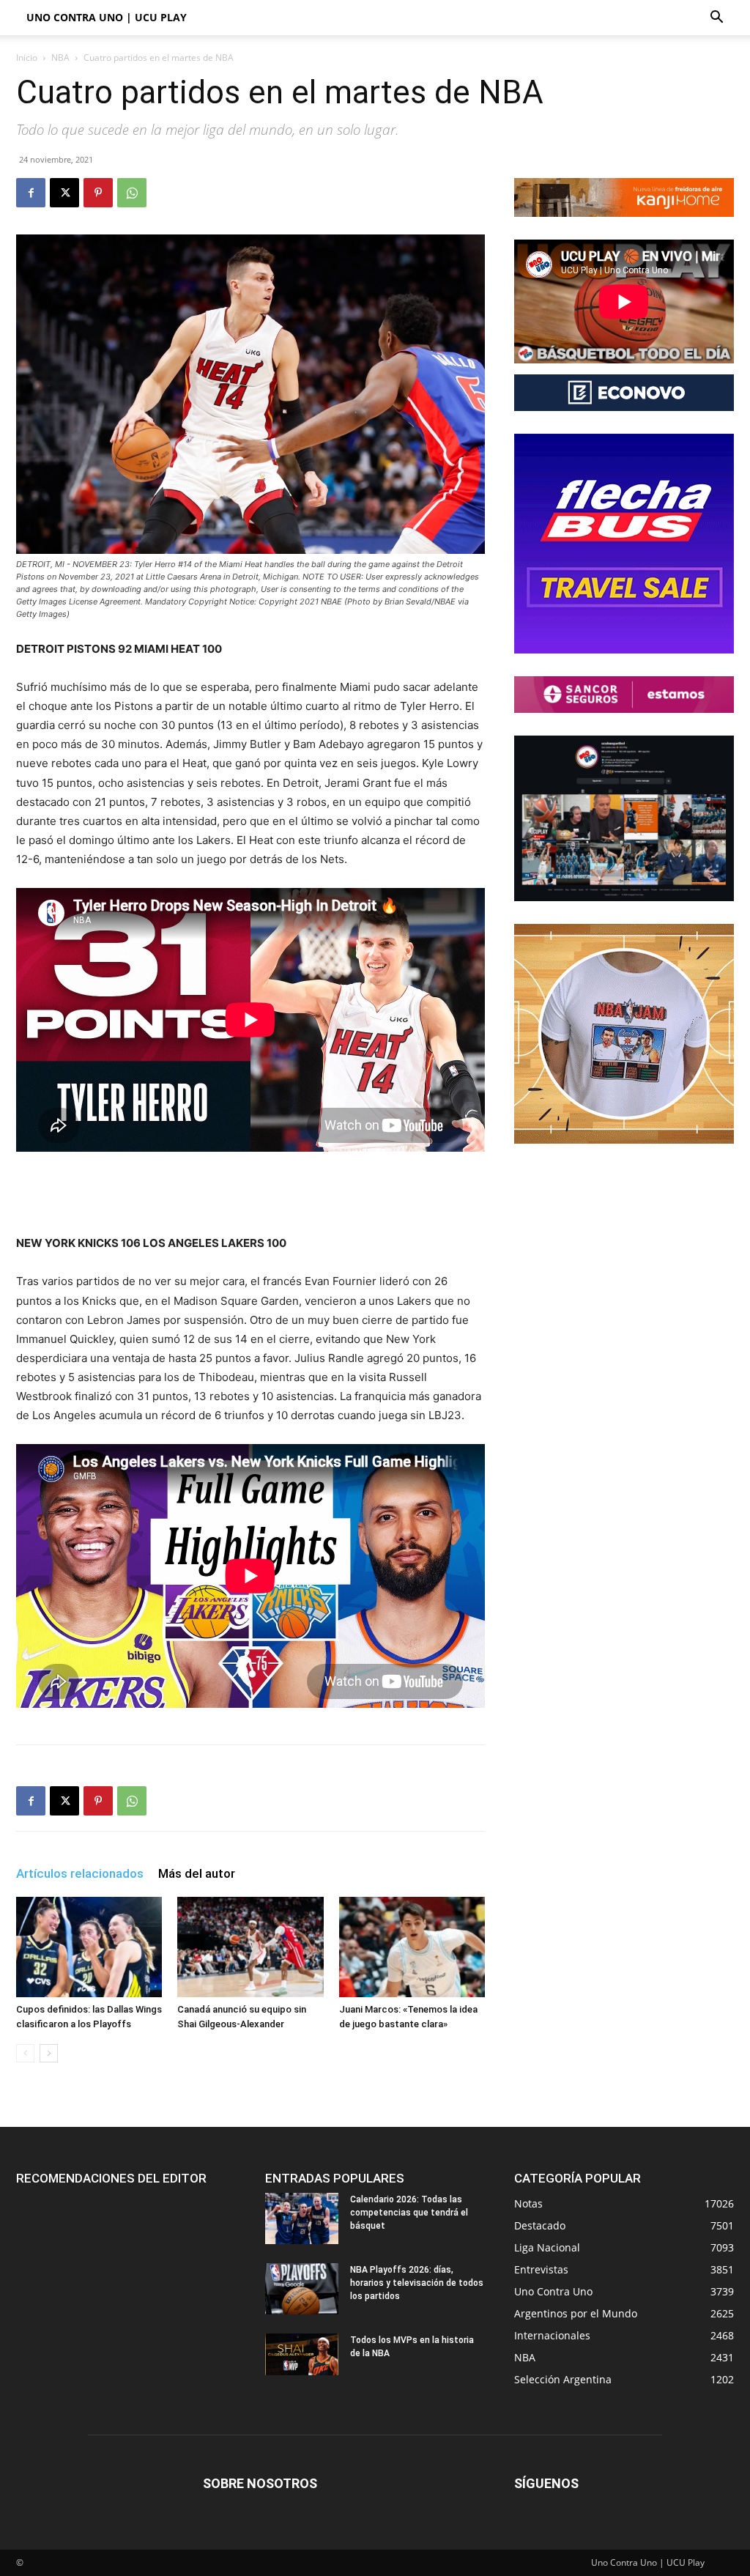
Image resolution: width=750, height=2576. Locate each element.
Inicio (27, 58)
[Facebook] (31, 193)
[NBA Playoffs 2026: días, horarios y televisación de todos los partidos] (302, 2289)
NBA (60, 58)
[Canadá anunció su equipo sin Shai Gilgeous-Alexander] (250, 1947)
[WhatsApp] (132, 193)
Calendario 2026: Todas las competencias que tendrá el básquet (409, 2213)
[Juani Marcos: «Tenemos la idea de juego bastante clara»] (412, 1947)
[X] (64, 193)
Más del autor (197, 1873)
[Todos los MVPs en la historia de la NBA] (302, 2354)
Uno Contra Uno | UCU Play (107, 17)
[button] (716, 19)
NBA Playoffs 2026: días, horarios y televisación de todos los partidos (417, 2283)
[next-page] (49, 2053)
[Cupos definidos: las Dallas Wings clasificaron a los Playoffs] (89, 1947)
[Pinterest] (98, 193)
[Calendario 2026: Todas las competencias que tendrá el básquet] (302, 2218)
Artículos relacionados (80, 1873)
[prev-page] (25, 2053)
